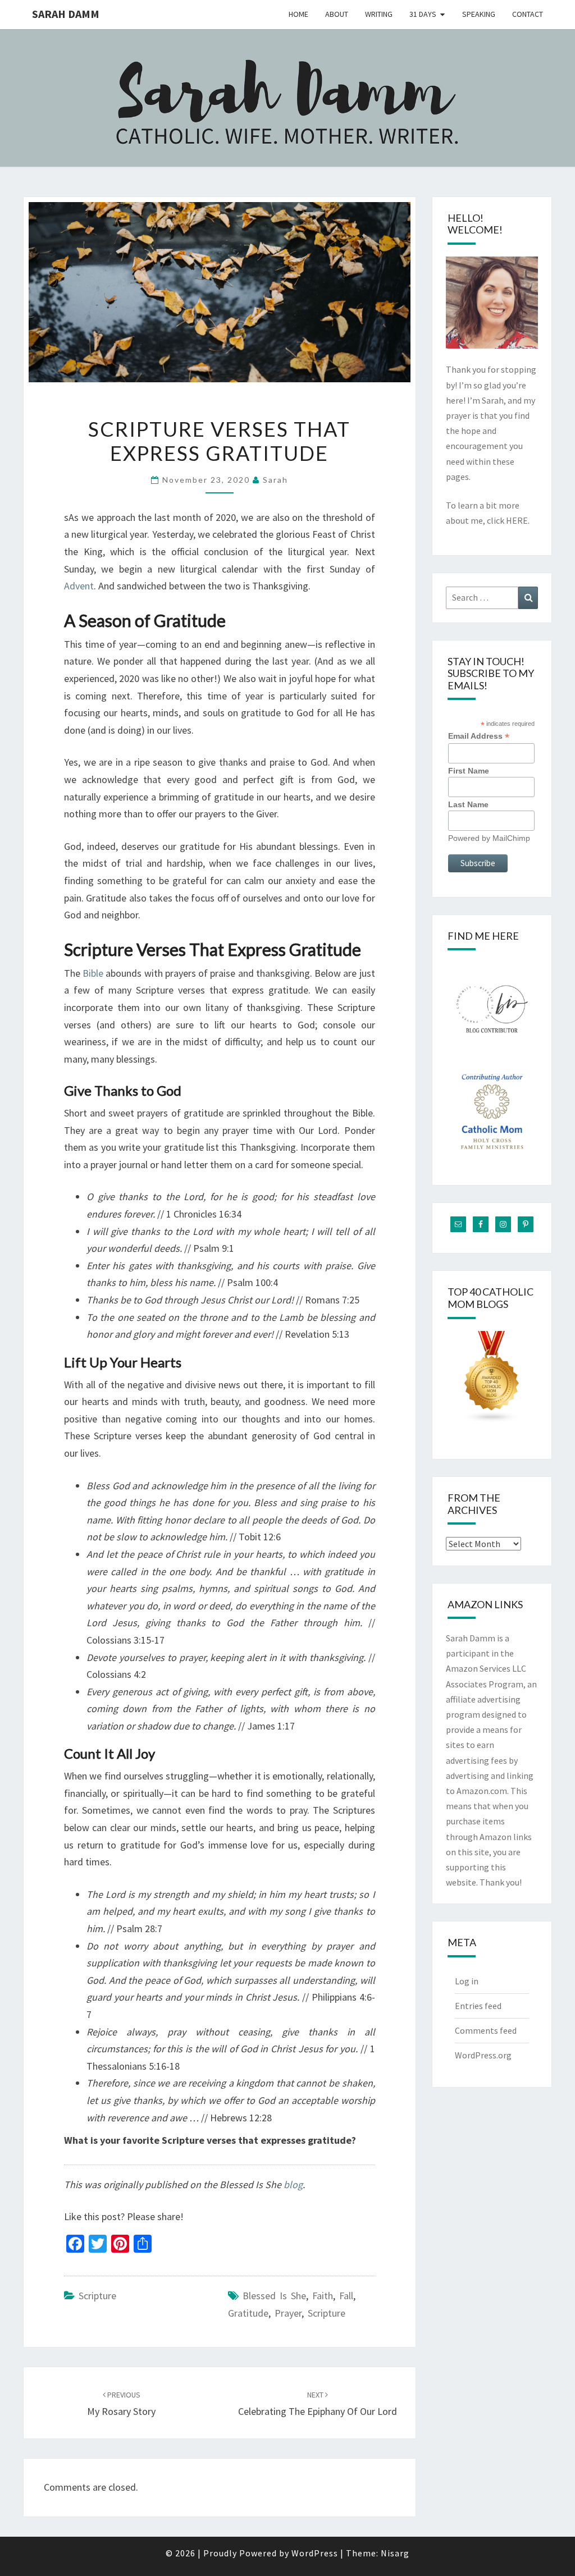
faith (323, 2296)
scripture (327, 2313)
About (337, 14)
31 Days (423, 14)
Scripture (97, 2296)
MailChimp (511, 838)
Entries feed (478, 2006)
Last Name (468, 804)
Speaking (479, 14)
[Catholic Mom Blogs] (492, 1380)
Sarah (275, 480)
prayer (288, 2313)
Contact (528, 14)
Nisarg (395, 2553)
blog (293, 2184)
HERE (517, 520)
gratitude (248, 2313)
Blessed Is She (274, 2296)
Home (298, 14)
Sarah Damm (66, 14)
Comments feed (486, 2030)
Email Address (479, 736)
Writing (379, 14)
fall (346, 2296)
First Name (469, 771)
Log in (467, 1981)
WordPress (315, 2553)
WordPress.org (483, 2055)
